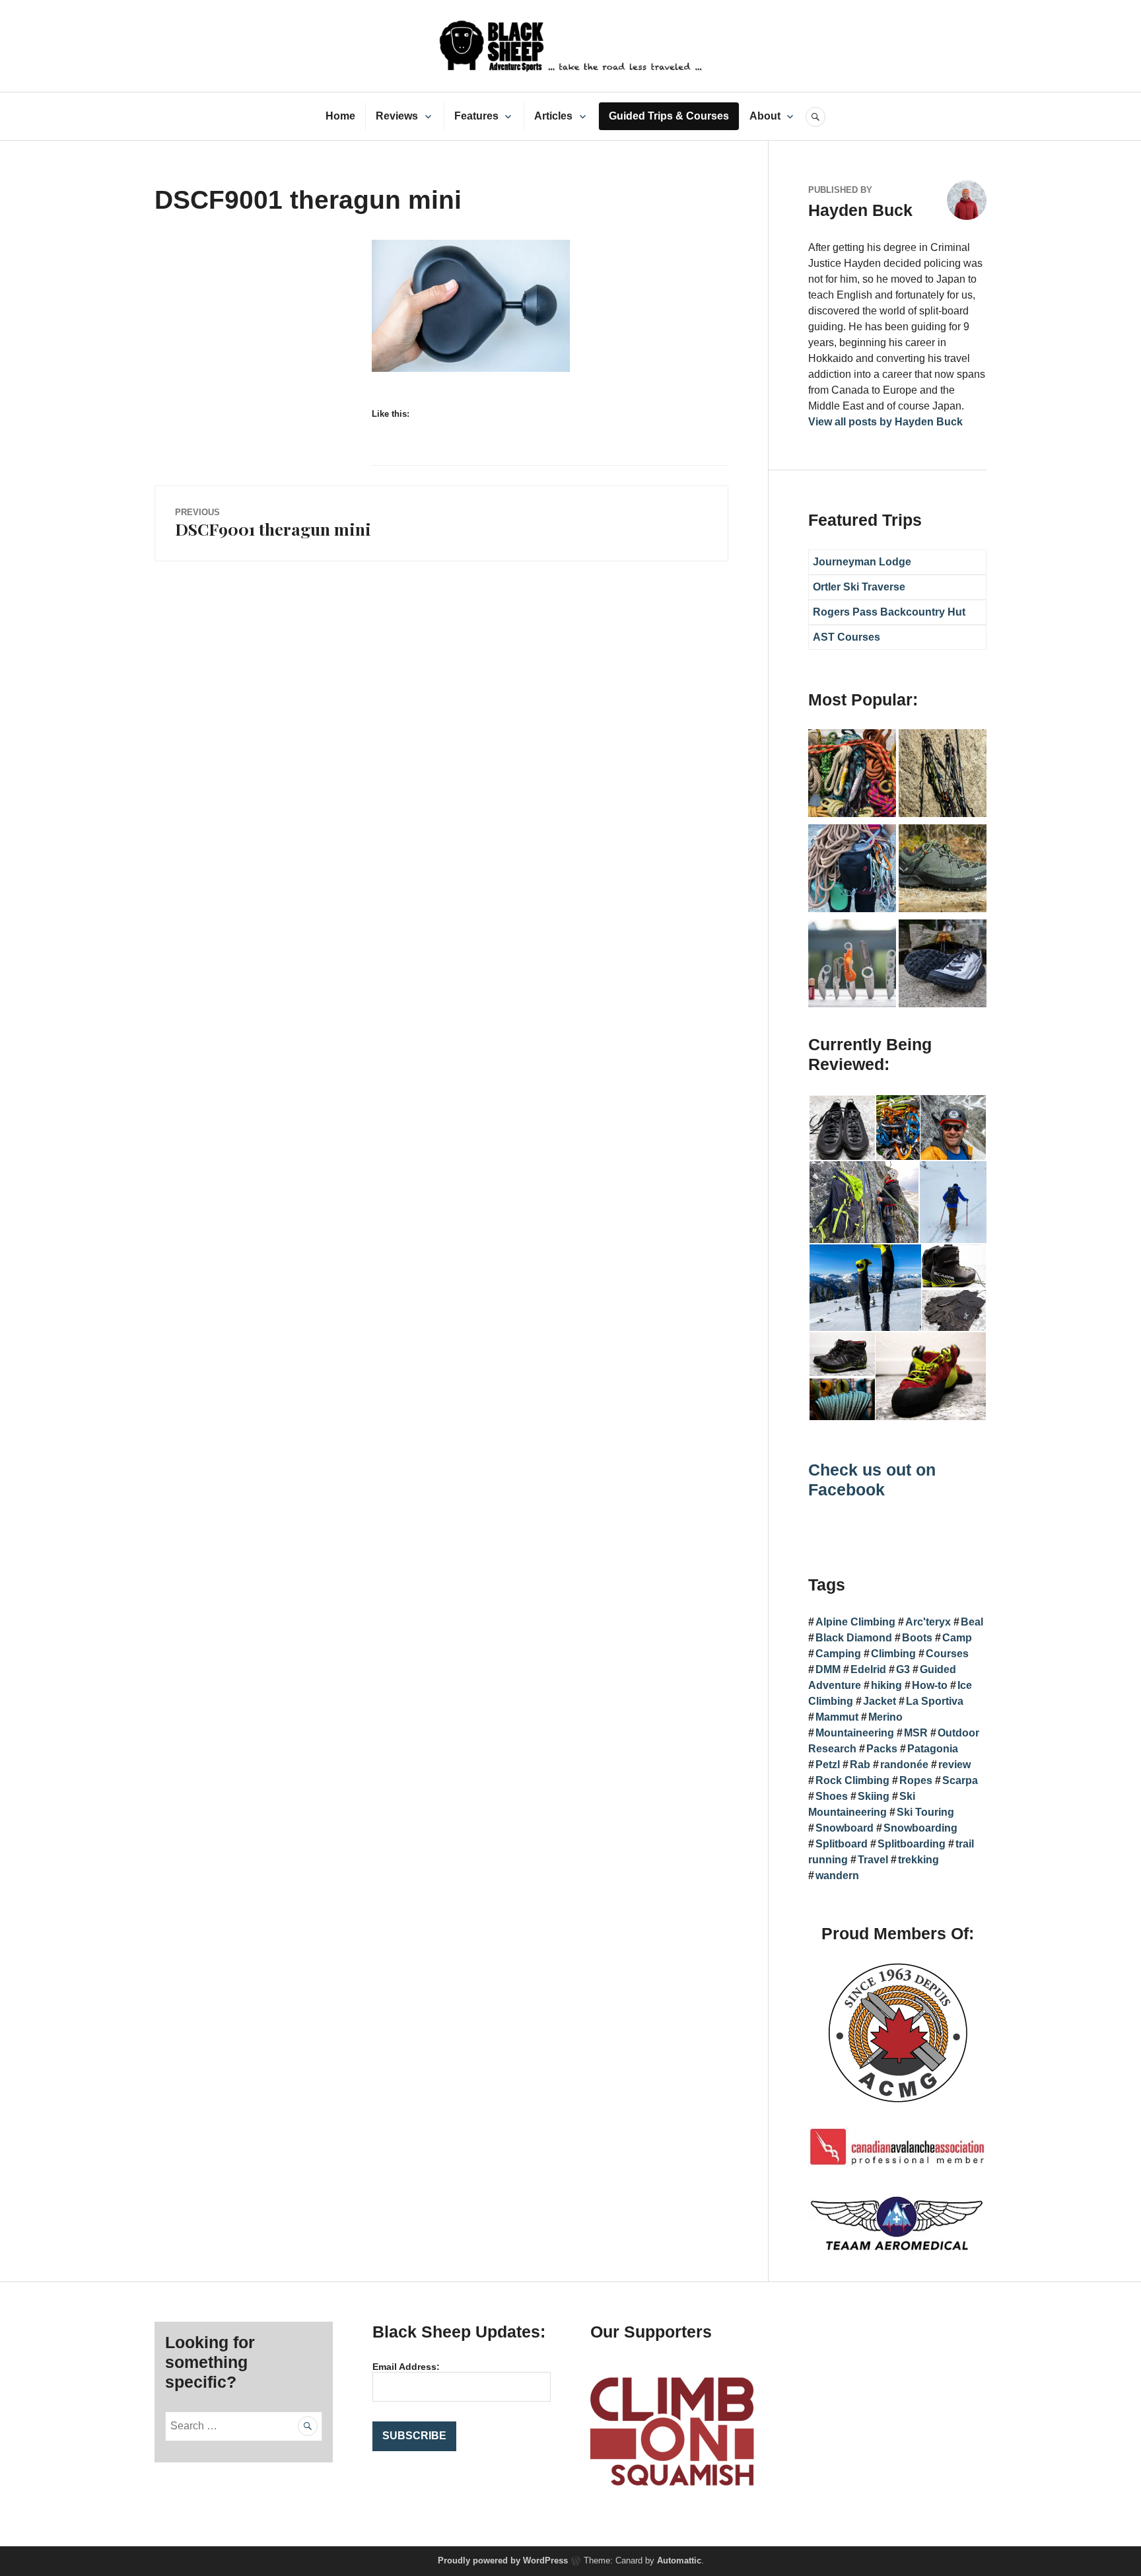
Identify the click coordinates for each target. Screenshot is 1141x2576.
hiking (886, 1685)
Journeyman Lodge (862, 562)
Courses (947, 1654)
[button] (842, 1128)
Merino (885, 1717)
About (765, 116)
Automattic (679, 2560)
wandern (837, 1876)
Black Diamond (854, 1638)
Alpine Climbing (855, 1622)
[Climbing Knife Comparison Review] (852, 966)
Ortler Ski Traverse (859, 587)
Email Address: (406, 2367)
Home (340, 116)
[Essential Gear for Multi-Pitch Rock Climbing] (852, 871)
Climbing (893, 1654)
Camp (957, 1638)
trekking (918, 1860)
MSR (916, 1733)
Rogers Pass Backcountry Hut (889, 612)
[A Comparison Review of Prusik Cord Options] (852, 775)
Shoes (832, 1796)
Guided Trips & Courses (669, 116)
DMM (828, 1669)
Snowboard (845, 1828)
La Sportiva (935, 1701)
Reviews (397, 116)
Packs (882, 1749)
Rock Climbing (852, 1780)
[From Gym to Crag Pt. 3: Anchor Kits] (943, 775)
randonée (904, 1765)
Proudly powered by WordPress (503, 2560)
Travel (873, 1860)
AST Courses (847, 637)
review (954, 1765)
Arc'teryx (928, 1622)
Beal (972, 1622)
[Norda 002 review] (943, 966)
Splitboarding (912, 1844)
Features (476, 116)
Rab (860, 1765)
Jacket (880, 1701)
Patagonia (933, 1749)
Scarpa (960, 1780)
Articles (553, 116)
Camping (838, 1654)
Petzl (828, 1765)
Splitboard (842, 1844)
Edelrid (868, 1669)
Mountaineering (855, 1733)
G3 (903, 1669)
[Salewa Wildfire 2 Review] (943, 871)
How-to (930, 1685)
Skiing (874, 1796)
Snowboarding (920, 1828)
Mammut (837, 1717)
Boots (917, 1638)
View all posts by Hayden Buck (885, 422)
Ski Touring (925, 1812)
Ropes (916, 1780)
